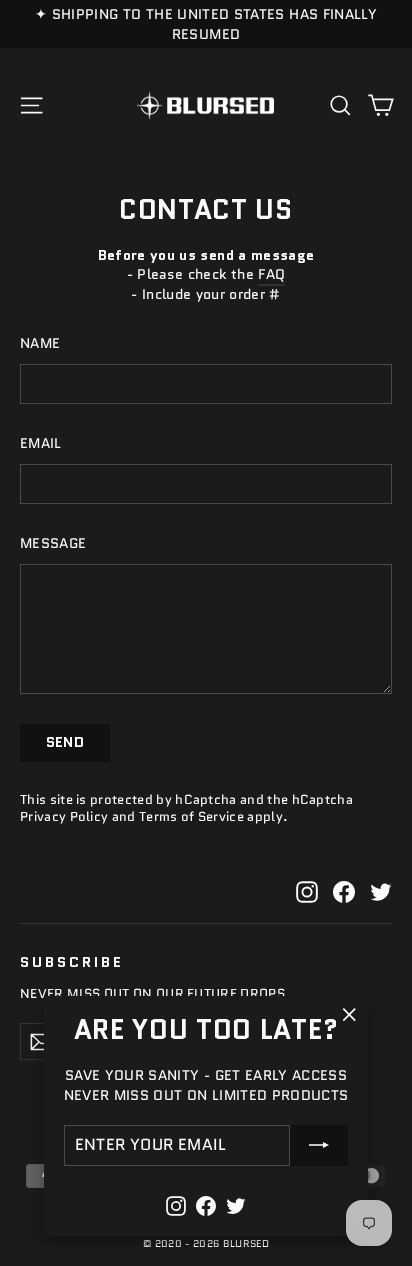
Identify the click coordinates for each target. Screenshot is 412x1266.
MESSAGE (53, 543)
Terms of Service (191, 817)
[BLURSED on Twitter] (381, 892)
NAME (40, 343)
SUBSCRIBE (71, 960)
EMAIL (41, 443)
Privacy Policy (64, 817)
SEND (65, 742)
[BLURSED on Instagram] (307, 892)
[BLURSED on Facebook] (344, 892)
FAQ (271, 274)
